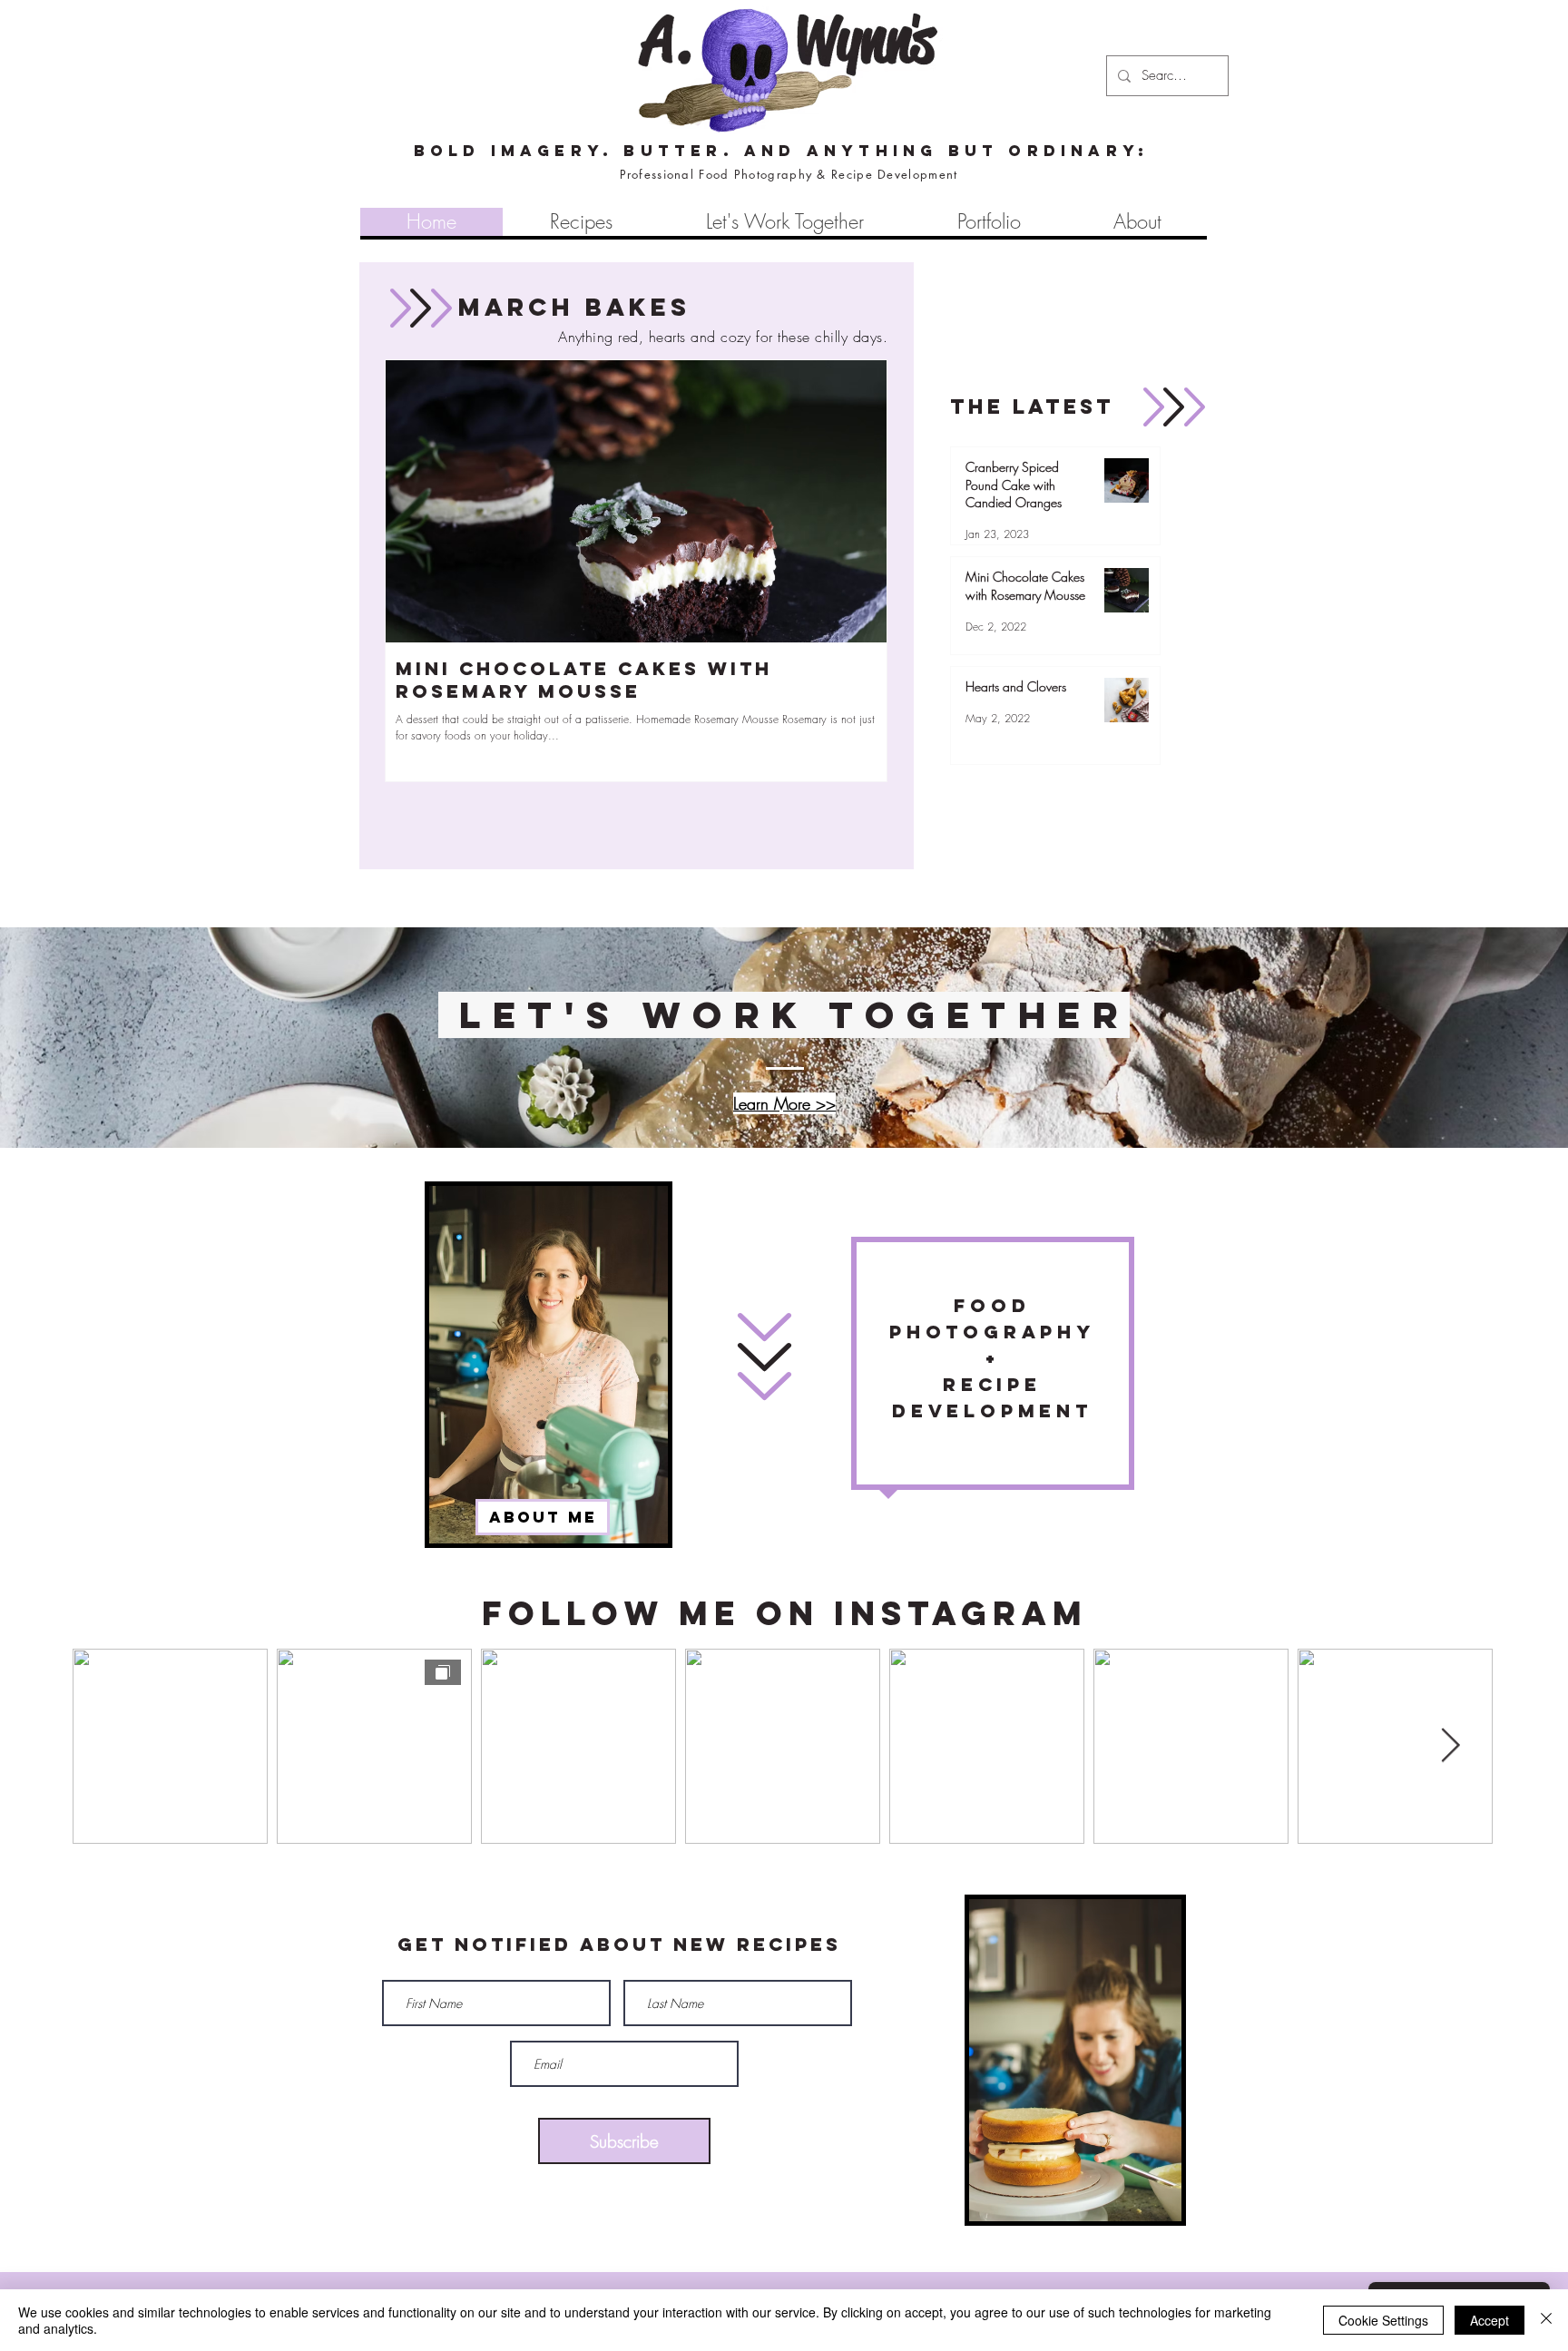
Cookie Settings (1383, 2320)
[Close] (1546, 2320)
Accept (1490, 2320)
